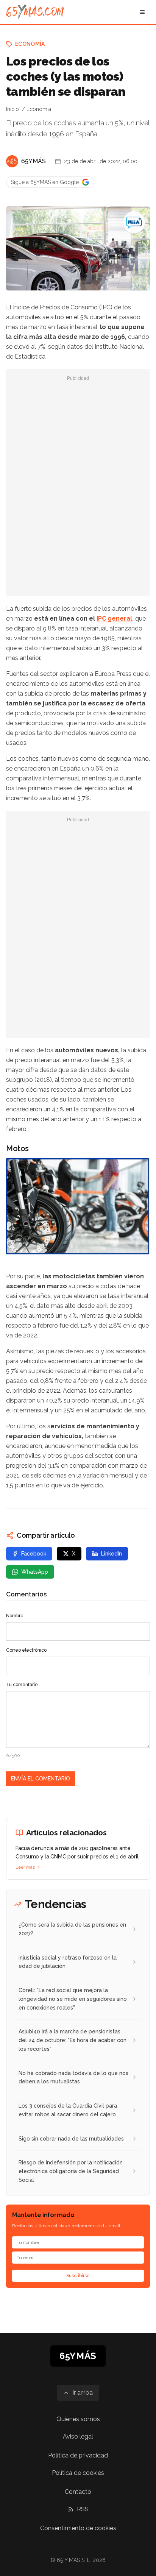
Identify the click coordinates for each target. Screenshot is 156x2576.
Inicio (12, 109)
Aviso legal (78, 2436)
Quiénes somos (78, 2419)
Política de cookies (78, 2473)
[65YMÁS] (12, 161)
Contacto (78, 2492)
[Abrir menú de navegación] (142, 12)
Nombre (15, 1616)
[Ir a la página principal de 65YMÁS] (35, 12)
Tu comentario (22, 1685)
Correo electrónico (26, 1650)
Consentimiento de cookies (78, 2528)
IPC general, (115, 619)
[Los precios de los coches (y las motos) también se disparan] (134, 222)
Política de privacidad (78, 2455)
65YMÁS (34, 161)
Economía (30, 44)
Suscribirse (78, 2276)
